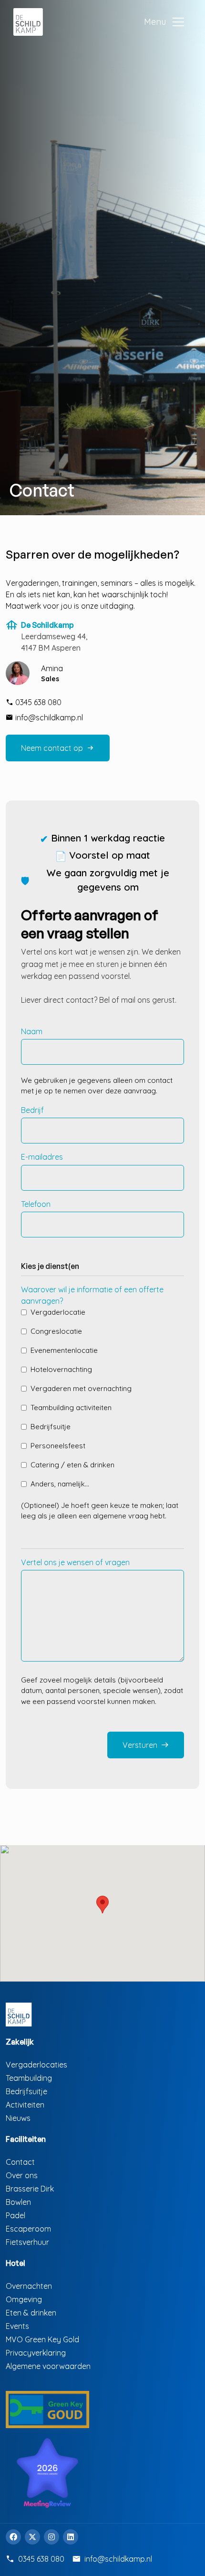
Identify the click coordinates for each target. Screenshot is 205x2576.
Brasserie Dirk (30, 2189)
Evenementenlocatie (64, 1350)
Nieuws (18, 2118)
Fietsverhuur (27, 2242)
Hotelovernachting (61, 1369)
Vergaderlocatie (58, 1312)
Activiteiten (25, 2105)
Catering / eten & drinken (72, 1465)
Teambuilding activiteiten (71, 1407)
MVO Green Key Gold (42, 2339)
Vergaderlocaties (36, 2065)
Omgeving (24, 2299)
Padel (15, 2215)
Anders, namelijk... (60, 1484)
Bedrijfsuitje (51, 1427)
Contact (20, 2162)
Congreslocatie (56, 1331)
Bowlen (18, 2202)
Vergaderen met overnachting (81, 1388)
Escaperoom (28, 2229)
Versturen (146, 1745)
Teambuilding (29, 2078)
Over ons (22, 2175)
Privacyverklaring (36, 2353)
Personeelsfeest (58, 1446)
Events (17, 2326)
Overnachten (29, 2286)
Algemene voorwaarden (48, 2366)
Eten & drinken (31, 2313)
